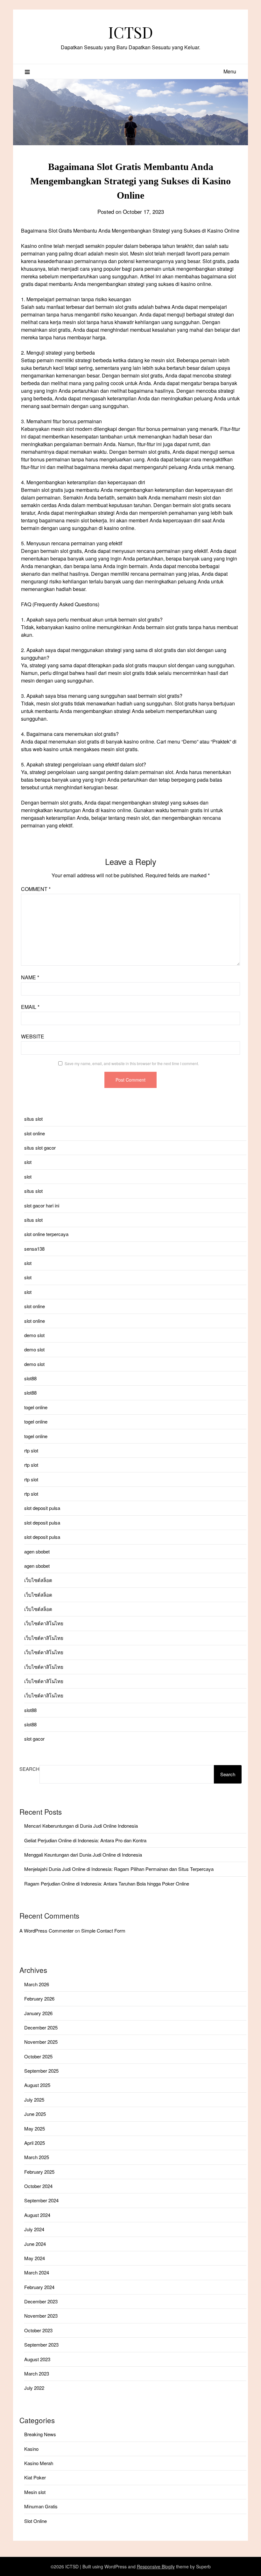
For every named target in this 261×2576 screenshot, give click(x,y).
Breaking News (40, 2434)
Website (33, 1036)
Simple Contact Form (103, 1930)
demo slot (34, 1335)
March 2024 (37, 2272)
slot (28, 1162)
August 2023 (37, 2359)
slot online (35, 1133)
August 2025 (37, 2085)
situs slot (33, 1119)
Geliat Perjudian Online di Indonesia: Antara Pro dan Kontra (85, 1840)
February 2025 (39, 2172)
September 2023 (41, 2345)
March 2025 (37, 2157)
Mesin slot (35, 2492)
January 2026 (38, 2013)
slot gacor (34, 1739)
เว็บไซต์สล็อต (38, 1580)
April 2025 (35, 2143)
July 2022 (34, 2388)
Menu (230, 71)
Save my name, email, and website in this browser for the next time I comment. (132, 1063)
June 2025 (35, 2114)
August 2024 (37, 2215)
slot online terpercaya (46, 1234)
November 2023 (41, 2316)
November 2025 (41, 2042)
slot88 (30, 1378)
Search (29, 1769)
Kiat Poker (35, 2477)
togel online (36, 1407)
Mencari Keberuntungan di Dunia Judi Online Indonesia (81, 1826)
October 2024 (38, 2186)
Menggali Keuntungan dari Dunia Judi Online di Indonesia (83, 1855)
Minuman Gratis (41, 2506)
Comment (36, 889)
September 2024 (41, 2200)
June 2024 (35, 2244)
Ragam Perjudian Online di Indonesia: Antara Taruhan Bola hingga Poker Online (107, 1883)
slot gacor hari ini (42, 1205)
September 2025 (41, 2071)
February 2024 (39, 2287)
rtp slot (31, 1450)
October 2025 (38, 2056)
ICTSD (131, 32)
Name (30, 977)
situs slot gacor (40, 1148)
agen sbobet (37, 1551)
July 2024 (34, 2229)
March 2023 (37, 2373)
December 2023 (41, 2301)
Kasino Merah (39, 2463)
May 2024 (35, 2258)
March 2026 (37, 1984)
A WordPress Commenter (46, 1930)
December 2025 (41, 2027)
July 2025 (34, 2100)
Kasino (31, 2449)
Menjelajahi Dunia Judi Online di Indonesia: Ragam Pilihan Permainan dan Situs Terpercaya (119, 1869)
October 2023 (38, 2330)
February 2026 (39, 1998)
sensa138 (34, 1249)
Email (30, 1007)
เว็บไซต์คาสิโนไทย (44, 1623)
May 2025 (35, 2128)
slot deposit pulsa (42, 1508)
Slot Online (35, 2521)
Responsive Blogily (156, 2566)
